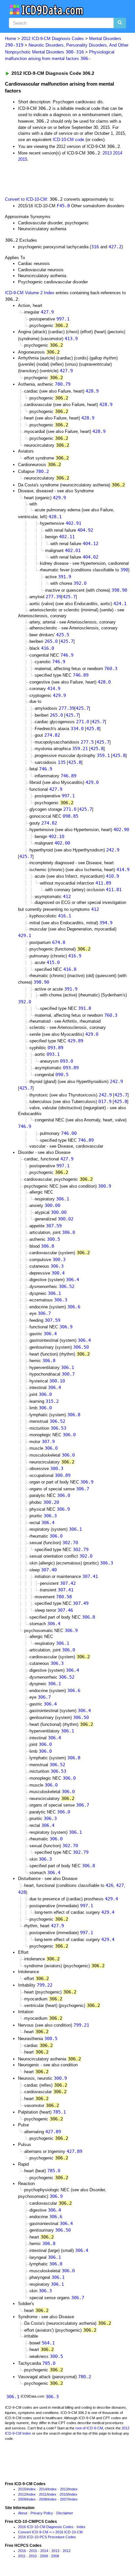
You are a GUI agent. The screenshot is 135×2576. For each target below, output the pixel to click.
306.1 (63, 1199)
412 (67, 896)
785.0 (54, 2171)
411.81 (114, 889)
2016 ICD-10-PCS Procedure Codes (47, 2537)
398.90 (119, 590)
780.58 (64, 1597)
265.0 (51, 641)
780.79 (63, 384)
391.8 (85, 1008)
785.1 (59, 2112)
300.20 (51, 1502)
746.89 (81, 675)
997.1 (63, 319)
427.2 (115, 247)
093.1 (53, 1054)
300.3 (59, 1259)
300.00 (52, 1205)
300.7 (68, 1374)
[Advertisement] (52, 178)
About (23, 2513)
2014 (118, 153)
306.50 (81, 1347)
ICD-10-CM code (68, 140)
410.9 (112, 876)
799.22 (45, 1985)
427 (120, 1885)
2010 (64, 2494)
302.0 (86, 1556)
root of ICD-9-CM (89, 2428)
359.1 (103, 755)
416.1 (65, 916)
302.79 (81, 1549)
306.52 (67, 1286)
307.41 (90, 1576)
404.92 (85, 530)
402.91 (73, 523)
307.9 (48, 1441)
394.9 (106, 923)
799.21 (81, 2025)
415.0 (53, 962)
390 (124, 570)
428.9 (92, 391)
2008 (43, 2499)
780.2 (42, 471)
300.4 (58, 1273)
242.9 (113, 850)
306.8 (48, 1246)
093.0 (67, 1061)
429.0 (92, 782)
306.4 (72, 1279)
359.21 (80, 748)
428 (22, 1892)
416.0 (48, 648)
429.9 (59, 498)
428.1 (55, 517)
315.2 (52, 1401)
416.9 (75, 956)
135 (62, 762)
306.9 (66, 1327)
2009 (22, 2499)
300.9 (105, 1186)
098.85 (70, 816)
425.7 (69, 597)
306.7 (44, 1313)
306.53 (58, 1428)
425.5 (63, 635)
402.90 (121, 829)
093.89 (55, 1048)
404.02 (90, 557)
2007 (64, 2499)
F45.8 (63, 206)
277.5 (87, 742)
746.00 (69, 1133)
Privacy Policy (42, 2513)
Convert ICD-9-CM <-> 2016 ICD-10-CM (50, 2532)
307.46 (65, 1610)
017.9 (105, 1101)
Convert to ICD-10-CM (26, 199)
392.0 (80, 583)
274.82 (52, 735)
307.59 (54, 1226)
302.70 (70, 1543)
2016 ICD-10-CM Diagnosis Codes (46, 2527)
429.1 (25, 935)
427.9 (47, 312)
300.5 (53, 1239)
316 (95, 247)
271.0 (83, 722)
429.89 (75, 1041)
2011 (43, 2494)
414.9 (54, 688)
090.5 (62, 1074)
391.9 (65, 577)
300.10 (57, 1381)
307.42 (68, 1583)
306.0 (68, 1232)
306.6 (74, 1307)
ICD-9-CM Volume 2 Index (30, 293)
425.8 (93, 728)
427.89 (53, 2132)
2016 (22, 2551)
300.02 (66, 1219)
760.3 (111, 668)
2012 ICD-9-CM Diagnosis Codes (53, 39)
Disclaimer (65, 2513)
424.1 (120, 603)
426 (109, 1885)
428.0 (104, 682)
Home (10, 39)
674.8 (59, 942)
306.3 (57, 1266)
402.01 (73, 550)
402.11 (67, 537)
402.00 (62, 843)
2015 (23, 159)
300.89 (63, 1475)
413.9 (71, 338)
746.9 (67, 655)
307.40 (49, 1570)
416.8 (70, 969)
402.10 (56, 836)
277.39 (53, 597)
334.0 (77, 728)
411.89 (103, 883)
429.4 (111, 1899)
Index (31, 2489)
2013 (107, 153)
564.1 (48, 2343)
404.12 (90, 543)
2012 (22, 2494)
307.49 (81, 1603)
